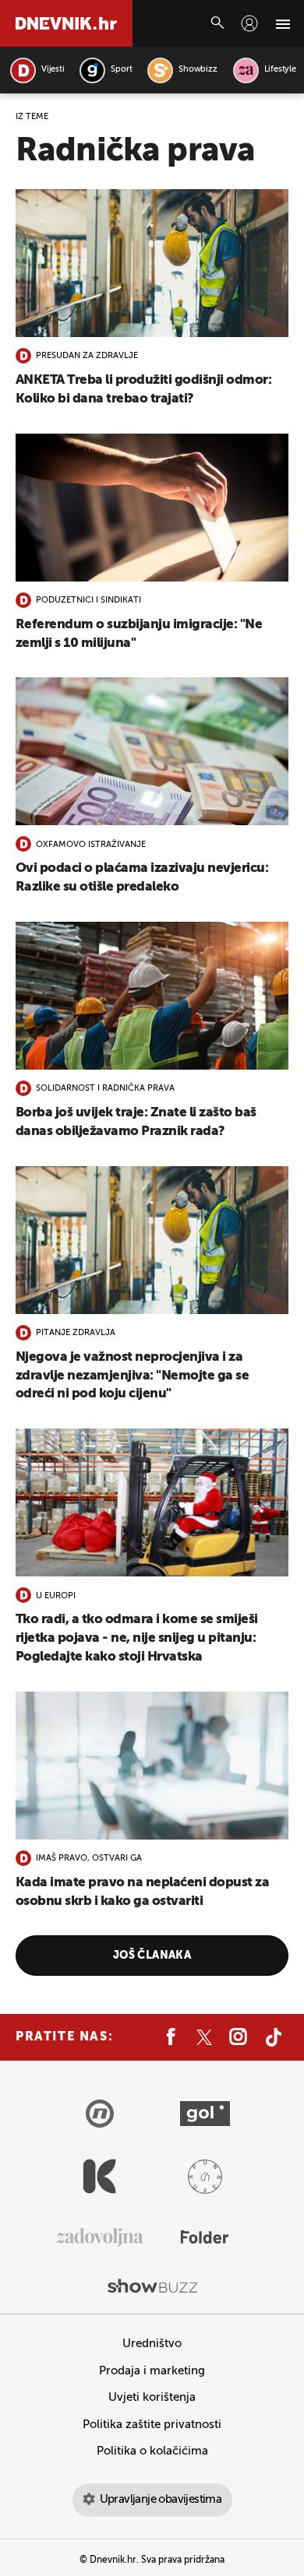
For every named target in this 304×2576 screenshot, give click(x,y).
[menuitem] (249, 23)
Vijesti (53, 70)
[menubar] (249, 23)
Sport (121, 70)
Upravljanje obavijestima (161, 2499)
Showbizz (198, 70)
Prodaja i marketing (152, 2371)
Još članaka (152, 1956)
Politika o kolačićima (152, 2451)
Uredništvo (152, 2344)
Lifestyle (280, 70)
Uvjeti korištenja (152, 2397)
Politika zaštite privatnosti (152, 2425)
